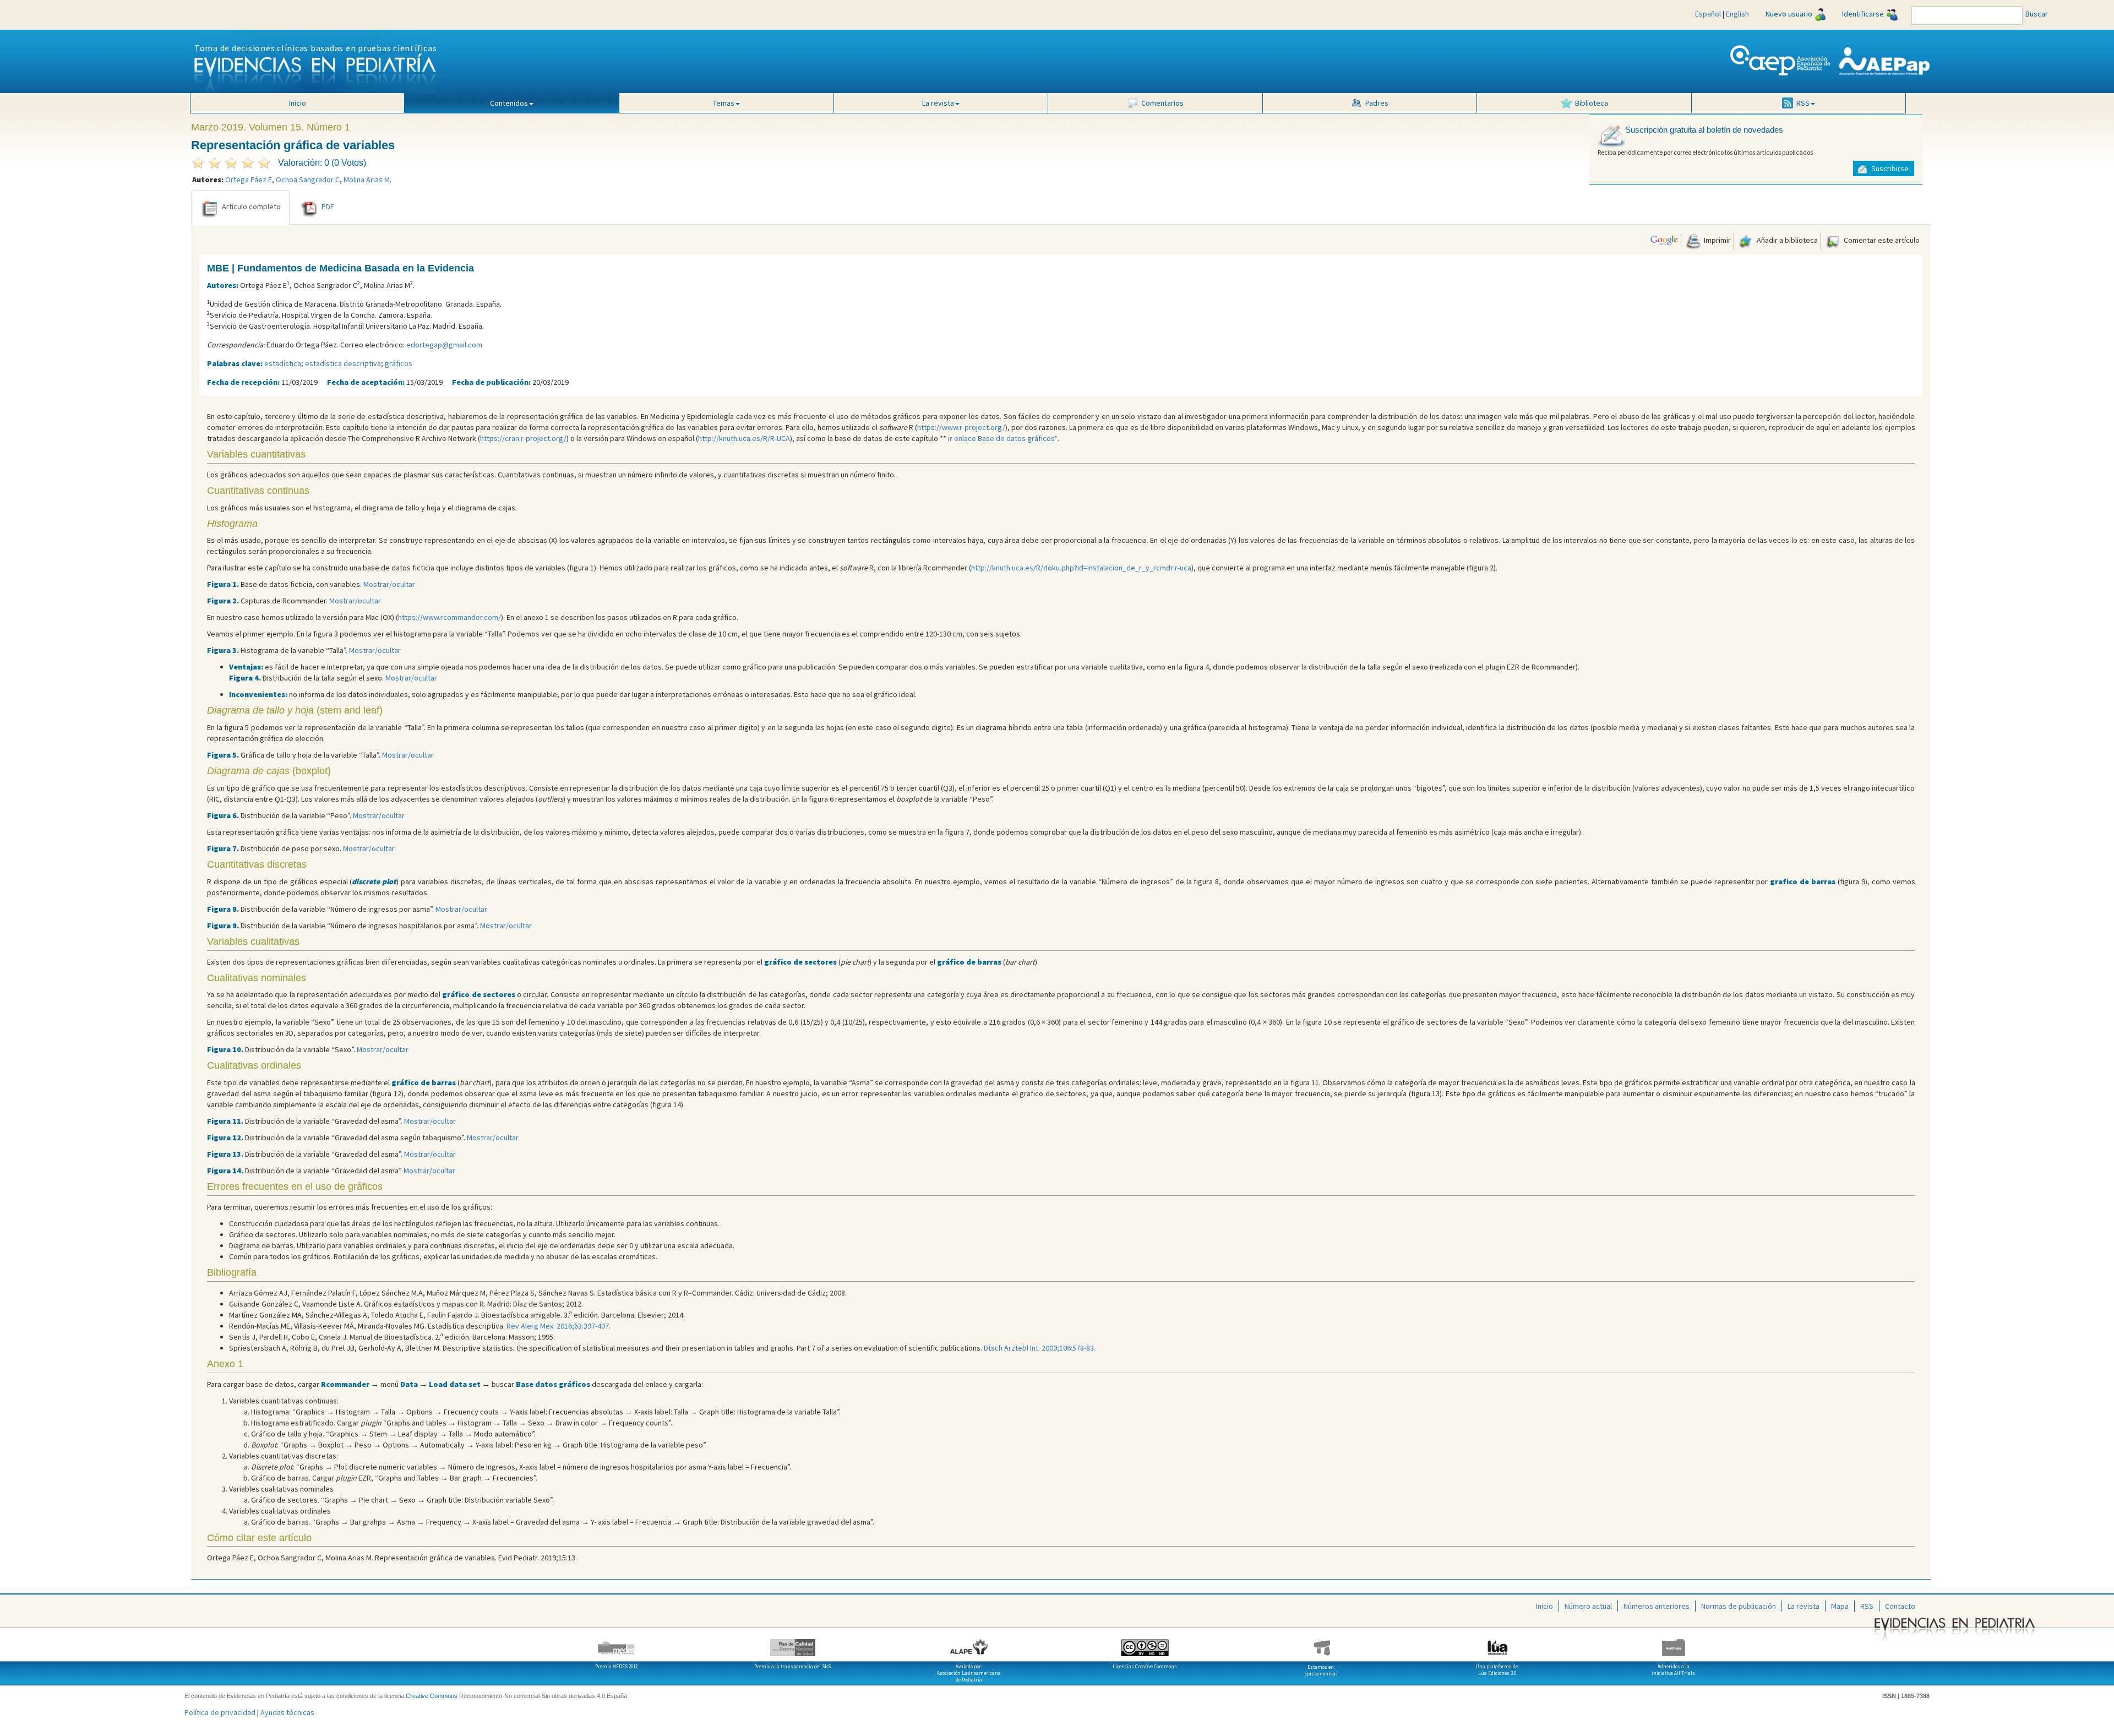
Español (1708, 14)
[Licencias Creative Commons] (1145, 1644)
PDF (328, 206)
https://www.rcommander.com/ (450, 617)
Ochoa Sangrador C (308, 179)
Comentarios (1162, 103)
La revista (1804, 1606)
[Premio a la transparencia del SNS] (793, 1644)
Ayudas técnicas (287, 1712)
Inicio (298, 103)
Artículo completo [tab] (251, 206)
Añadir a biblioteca (1786, 240)
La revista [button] (938, 103)
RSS (1867, 1606)
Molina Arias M (367, 179)
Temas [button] (724, 103)
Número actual (1588, 1606)
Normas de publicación (1739, 1606)
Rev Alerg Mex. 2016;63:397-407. (559, 1326)
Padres (1377, 103)
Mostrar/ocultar (389, 584)
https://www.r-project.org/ (961, 427)
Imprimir (1717, 240)
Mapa (1840, 1606)
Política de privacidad (220, 1712)
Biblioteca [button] (1592, 103)
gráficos (399, 363)
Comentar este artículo (1881, 240)
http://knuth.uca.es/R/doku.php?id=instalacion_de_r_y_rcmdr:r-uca (1081, 568)
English (1737, 14)
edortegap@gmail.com (444, 345)
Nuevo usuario (1789, 14)
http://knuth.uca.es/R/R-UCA (744, 438)
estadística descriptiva (343, 363)
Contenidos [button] (509, 103)
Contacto (1900, 1606)
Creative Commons (432, 1696)
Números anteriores (1657, 1606)
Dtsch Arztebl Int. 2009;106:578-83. (1040, 1348)
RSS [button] (1803, 103)
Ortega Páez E (249, 179)
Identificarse (1863, 14)
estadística (283, 363)
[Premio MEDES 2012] (617, 1644)
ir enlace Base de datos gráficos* (1003, 438)
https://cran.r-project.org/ (523, 438)
